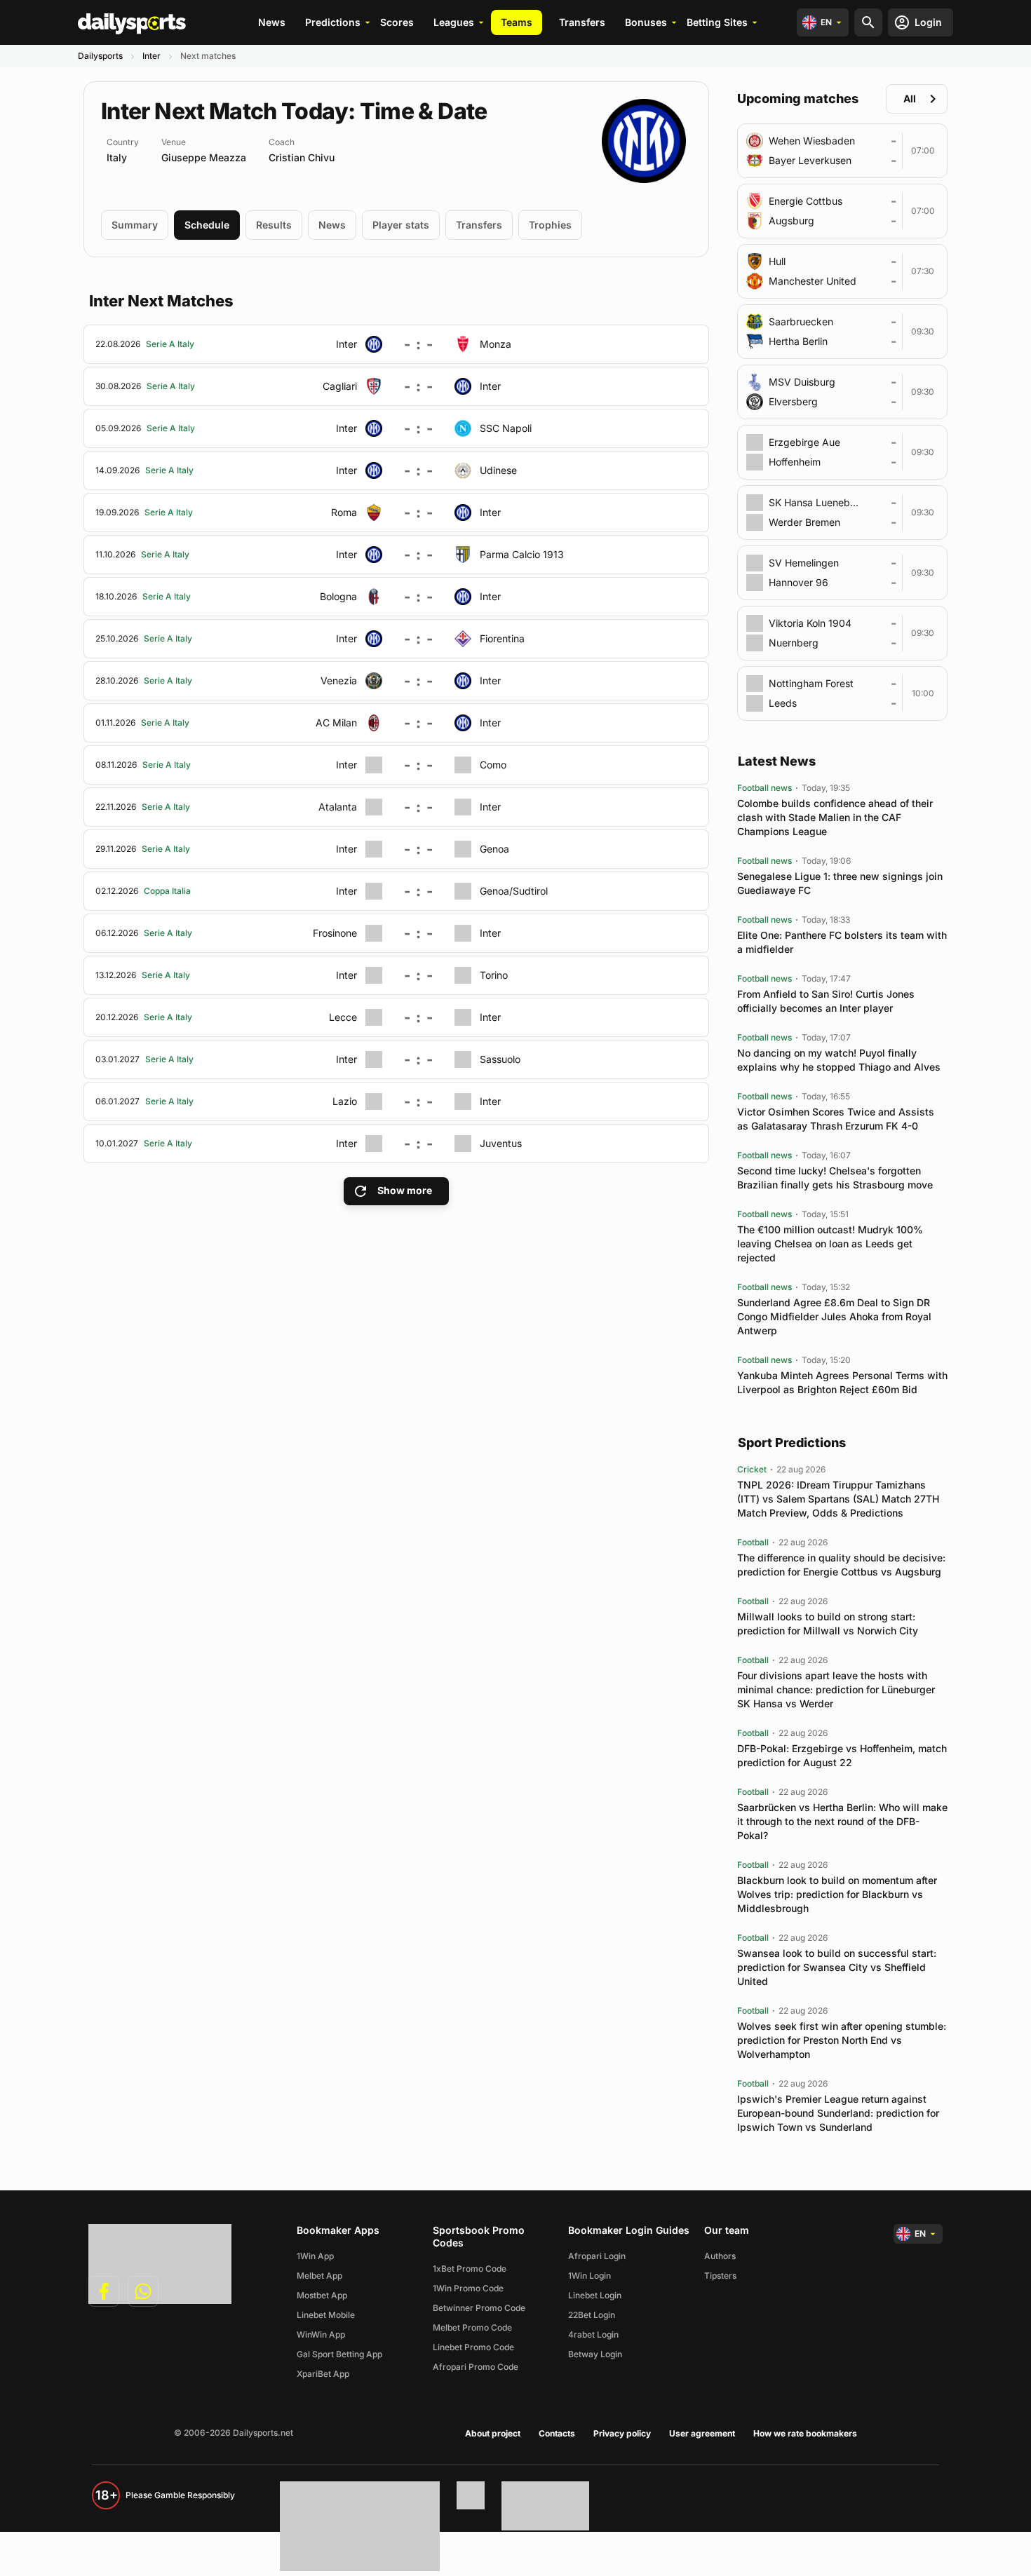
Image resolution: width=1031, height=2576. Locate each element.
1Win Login (589, 2276)
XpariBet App (323, 2374)
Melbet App (319, 2276)
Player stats (401, 225)
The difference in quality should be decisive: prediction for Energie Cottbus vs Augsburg (841, 1565)
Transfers (582, 22)
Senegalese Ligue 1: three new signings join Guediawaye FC (840, 883)
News (272, 22)
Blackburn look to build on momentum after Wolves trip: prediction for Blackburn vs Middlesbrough (837, 1894)
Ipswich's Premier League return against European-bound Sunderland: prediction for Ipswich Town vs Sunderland (838, 2113)
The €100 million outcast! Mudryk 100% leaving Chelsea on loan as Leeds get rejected (830, 1243)
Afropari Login (597, 2256)
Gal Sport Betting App (339, 2354)
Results (274, 225)
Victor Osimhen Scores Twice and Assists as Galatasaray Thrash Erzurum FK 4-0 (836, 1119)
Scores (397, 22)
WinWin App (321, 2334)
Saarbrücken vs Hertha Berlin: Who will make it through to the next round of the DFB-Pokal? (842, 1821)
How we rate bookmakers (805, 2433)
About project (493, 2433)
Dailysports (100, 56)
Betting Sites (717, 22)
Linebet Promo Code (473, 2347)
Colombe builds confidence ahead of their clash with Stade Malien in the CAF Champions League (835, 817)
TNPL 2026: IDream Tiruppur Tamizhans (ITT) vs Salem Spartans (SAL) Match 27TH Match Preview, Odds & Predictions (838, 1499)
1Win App (315, 2256)
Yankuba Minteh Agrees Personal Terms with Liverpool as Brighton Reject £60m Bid (842, 1382)
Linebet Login (595, 2295)
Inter (151, 56)
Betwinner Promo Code (479, 2308)
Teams (517, 22)
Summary (135, 225)
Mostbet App (322, 2295)
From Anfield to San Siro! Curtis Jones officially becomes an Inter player (826, 1001)
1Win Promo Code (468, 2288)
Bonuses (646, 22)
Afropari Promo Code (476, 2367)
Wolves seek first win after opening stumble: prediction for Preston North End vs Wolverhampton (842, 2040)
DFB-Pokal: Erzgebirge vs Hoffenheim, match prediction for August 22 (842, 1755)
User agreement (702, 2433)
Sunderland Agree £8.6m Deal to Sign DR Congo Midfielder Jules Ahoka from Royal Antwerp (834, 1316)
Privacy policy (622, 2433)
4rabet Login (593, 2334)
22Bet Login (592, 2315)
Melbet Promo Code (472, 2327)
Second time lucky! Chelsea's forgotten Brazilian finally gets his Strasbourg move (835, 1178)
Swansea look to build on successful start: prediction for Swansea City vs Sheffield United (837, 1967)
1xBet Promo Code (470, 2269)
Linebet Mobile (326, 2315)
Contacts (557, 2433)
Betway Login (595, 2354)
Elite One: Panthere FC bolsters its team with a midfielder (842, 942)
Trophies (550, 225)
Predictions (333, 22)
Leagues (454, 22)
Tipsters (720, 2276)
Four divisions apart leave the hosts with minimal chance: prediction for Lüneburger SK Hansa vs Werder (836, 1689)
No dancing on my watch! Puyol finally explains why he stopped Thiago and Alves (839, 1060)
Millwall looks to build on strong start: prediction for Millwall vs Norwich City (828, 1623)
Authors (720, 2256)
